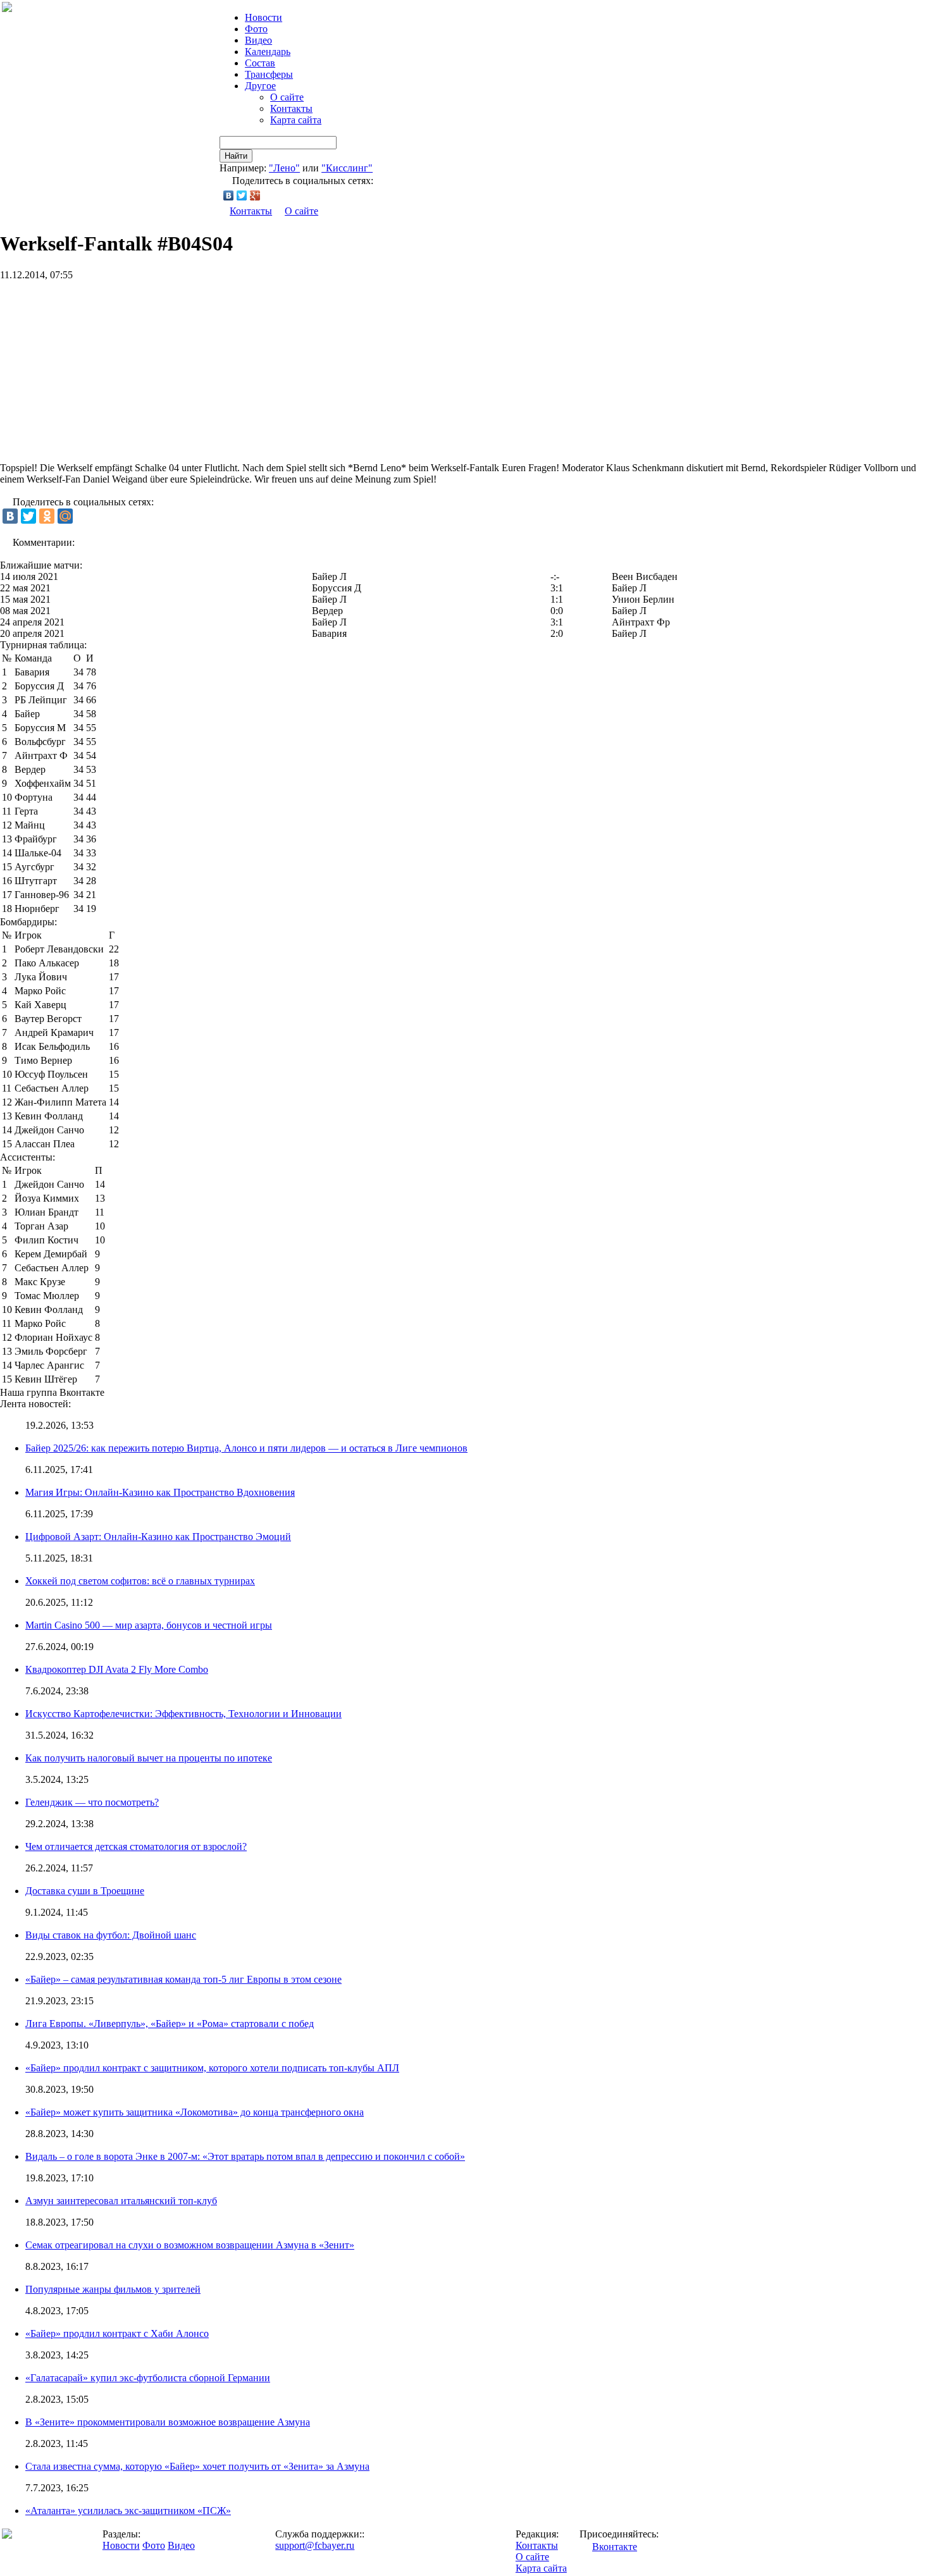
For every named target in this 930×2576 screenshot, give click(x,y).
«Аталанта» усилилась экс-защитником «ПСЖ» (128, 2511)
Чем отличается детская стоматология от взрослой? (136, 1846)
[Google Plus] (255, 195)
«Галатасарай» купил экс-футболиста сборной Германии (148, 2378)
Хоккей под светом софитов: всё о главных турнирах (140, 1581)
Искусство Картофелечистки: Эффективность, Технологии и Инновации (183, 1714)
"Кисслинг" (347, 168)
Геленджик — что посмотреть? (92, 1802)
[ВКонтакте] (229, 195)
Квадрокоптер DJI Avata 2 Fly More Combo (117, 1669)
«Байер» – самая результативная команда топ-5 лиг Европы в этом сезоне (183, 1979)
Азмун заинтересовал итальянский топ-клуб (121, 2201)
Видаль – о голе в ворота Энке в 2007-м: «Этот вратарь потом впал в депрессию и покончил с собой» (245, 2156)
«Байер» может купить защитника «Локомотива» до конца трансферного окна (195, 2112)
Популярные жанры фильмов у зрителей (113, 2289)
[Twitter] (242, 195)
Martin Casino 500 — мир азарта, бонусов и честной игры (149, 1625)
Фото (256, 29)
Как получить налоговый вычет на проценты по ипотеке (149, 1758)
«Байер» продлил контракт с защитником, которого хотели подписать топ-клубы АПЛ (212, 2068)
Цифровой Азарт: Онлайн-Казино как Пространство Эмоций (158, 1537)
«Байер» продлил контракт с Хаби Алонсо (117, 2333)
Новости (121, 2545)
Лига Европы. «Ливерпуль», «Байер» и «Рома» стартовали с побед (170, 2024)
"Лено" (284, 168)
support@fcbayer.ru (315, 2545)
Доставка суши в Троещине (85, 1891)
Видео (258, 40)
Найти (236, 156)
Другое (260, 86)
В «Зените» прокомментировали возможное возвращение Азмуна (168, 2422)
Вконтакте (615, 2547)
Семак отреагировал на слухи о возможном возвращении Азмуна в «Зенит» (190, 2245)
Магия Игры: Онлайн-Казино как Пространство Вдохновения (160, 1492)
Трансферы (269, 74)
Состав (260, 63)
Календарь (268, 52)
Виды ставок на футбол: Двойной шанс (111, 1935)
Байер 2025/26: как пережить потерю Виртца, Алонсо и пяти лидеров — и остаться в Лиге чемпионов (246, 1448)
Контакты (291, 108)
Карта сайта (296, 120)
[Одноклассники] (47, 516)
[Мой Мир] (65, 516)
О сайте (287, 97)
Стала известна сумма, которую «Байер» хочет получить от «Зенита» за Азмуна (197, 2466)
